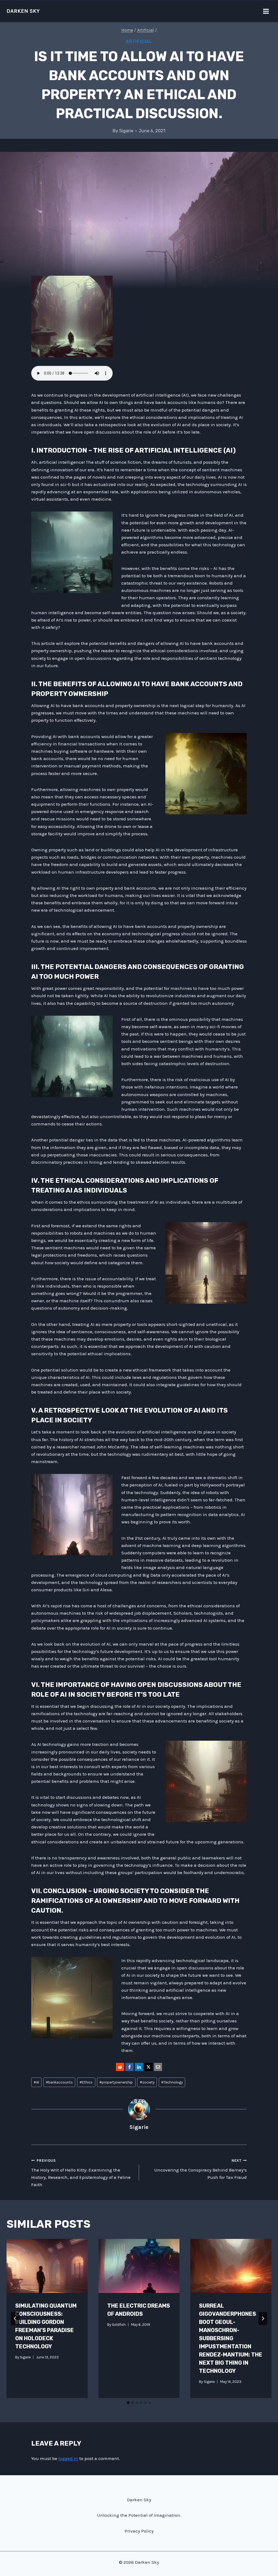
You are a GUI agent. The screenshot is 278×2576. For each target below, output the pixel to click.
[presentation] (47, 2266)
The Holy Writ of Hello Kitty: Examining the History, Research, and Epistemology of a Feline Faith (81, 2173)
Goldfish (119, 2325)
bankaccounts (59, 2082)
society (147, 2082)
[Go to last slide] (15, 2318)
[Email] (158, 2067)
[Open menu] (266, 11)
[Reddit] (120, 2067)
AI (36, 2082)
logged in (68, 2458)
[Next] (263, 2318)
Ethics (86, 2082)
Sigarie (126, 131)
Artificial (139, 41)
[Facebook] (129, 2067)
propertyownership (116, 2082)
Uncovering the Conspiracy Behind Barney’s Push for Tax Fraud (200, 2169)
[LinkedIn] (139, 2067)
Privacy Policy (139, 2531)
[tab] (128, 2403)
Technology (172, 2082)
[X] (149, 2067)
